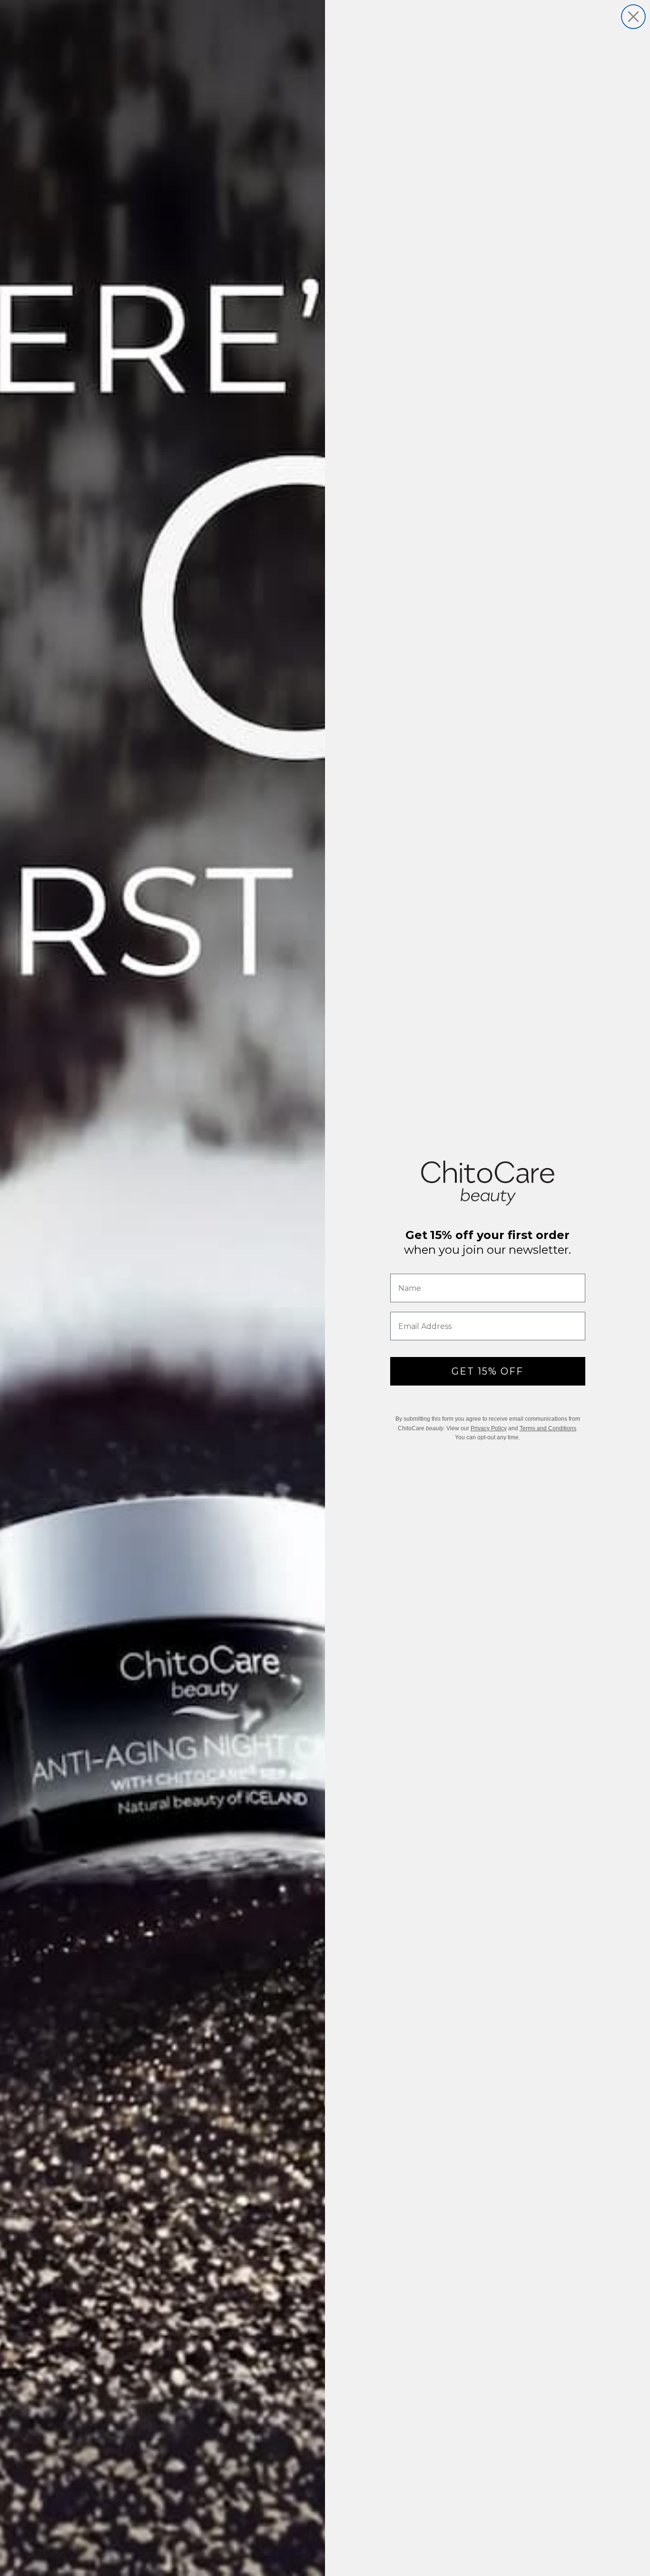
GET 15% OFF (487, 1371)
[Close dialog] (633, 17)
